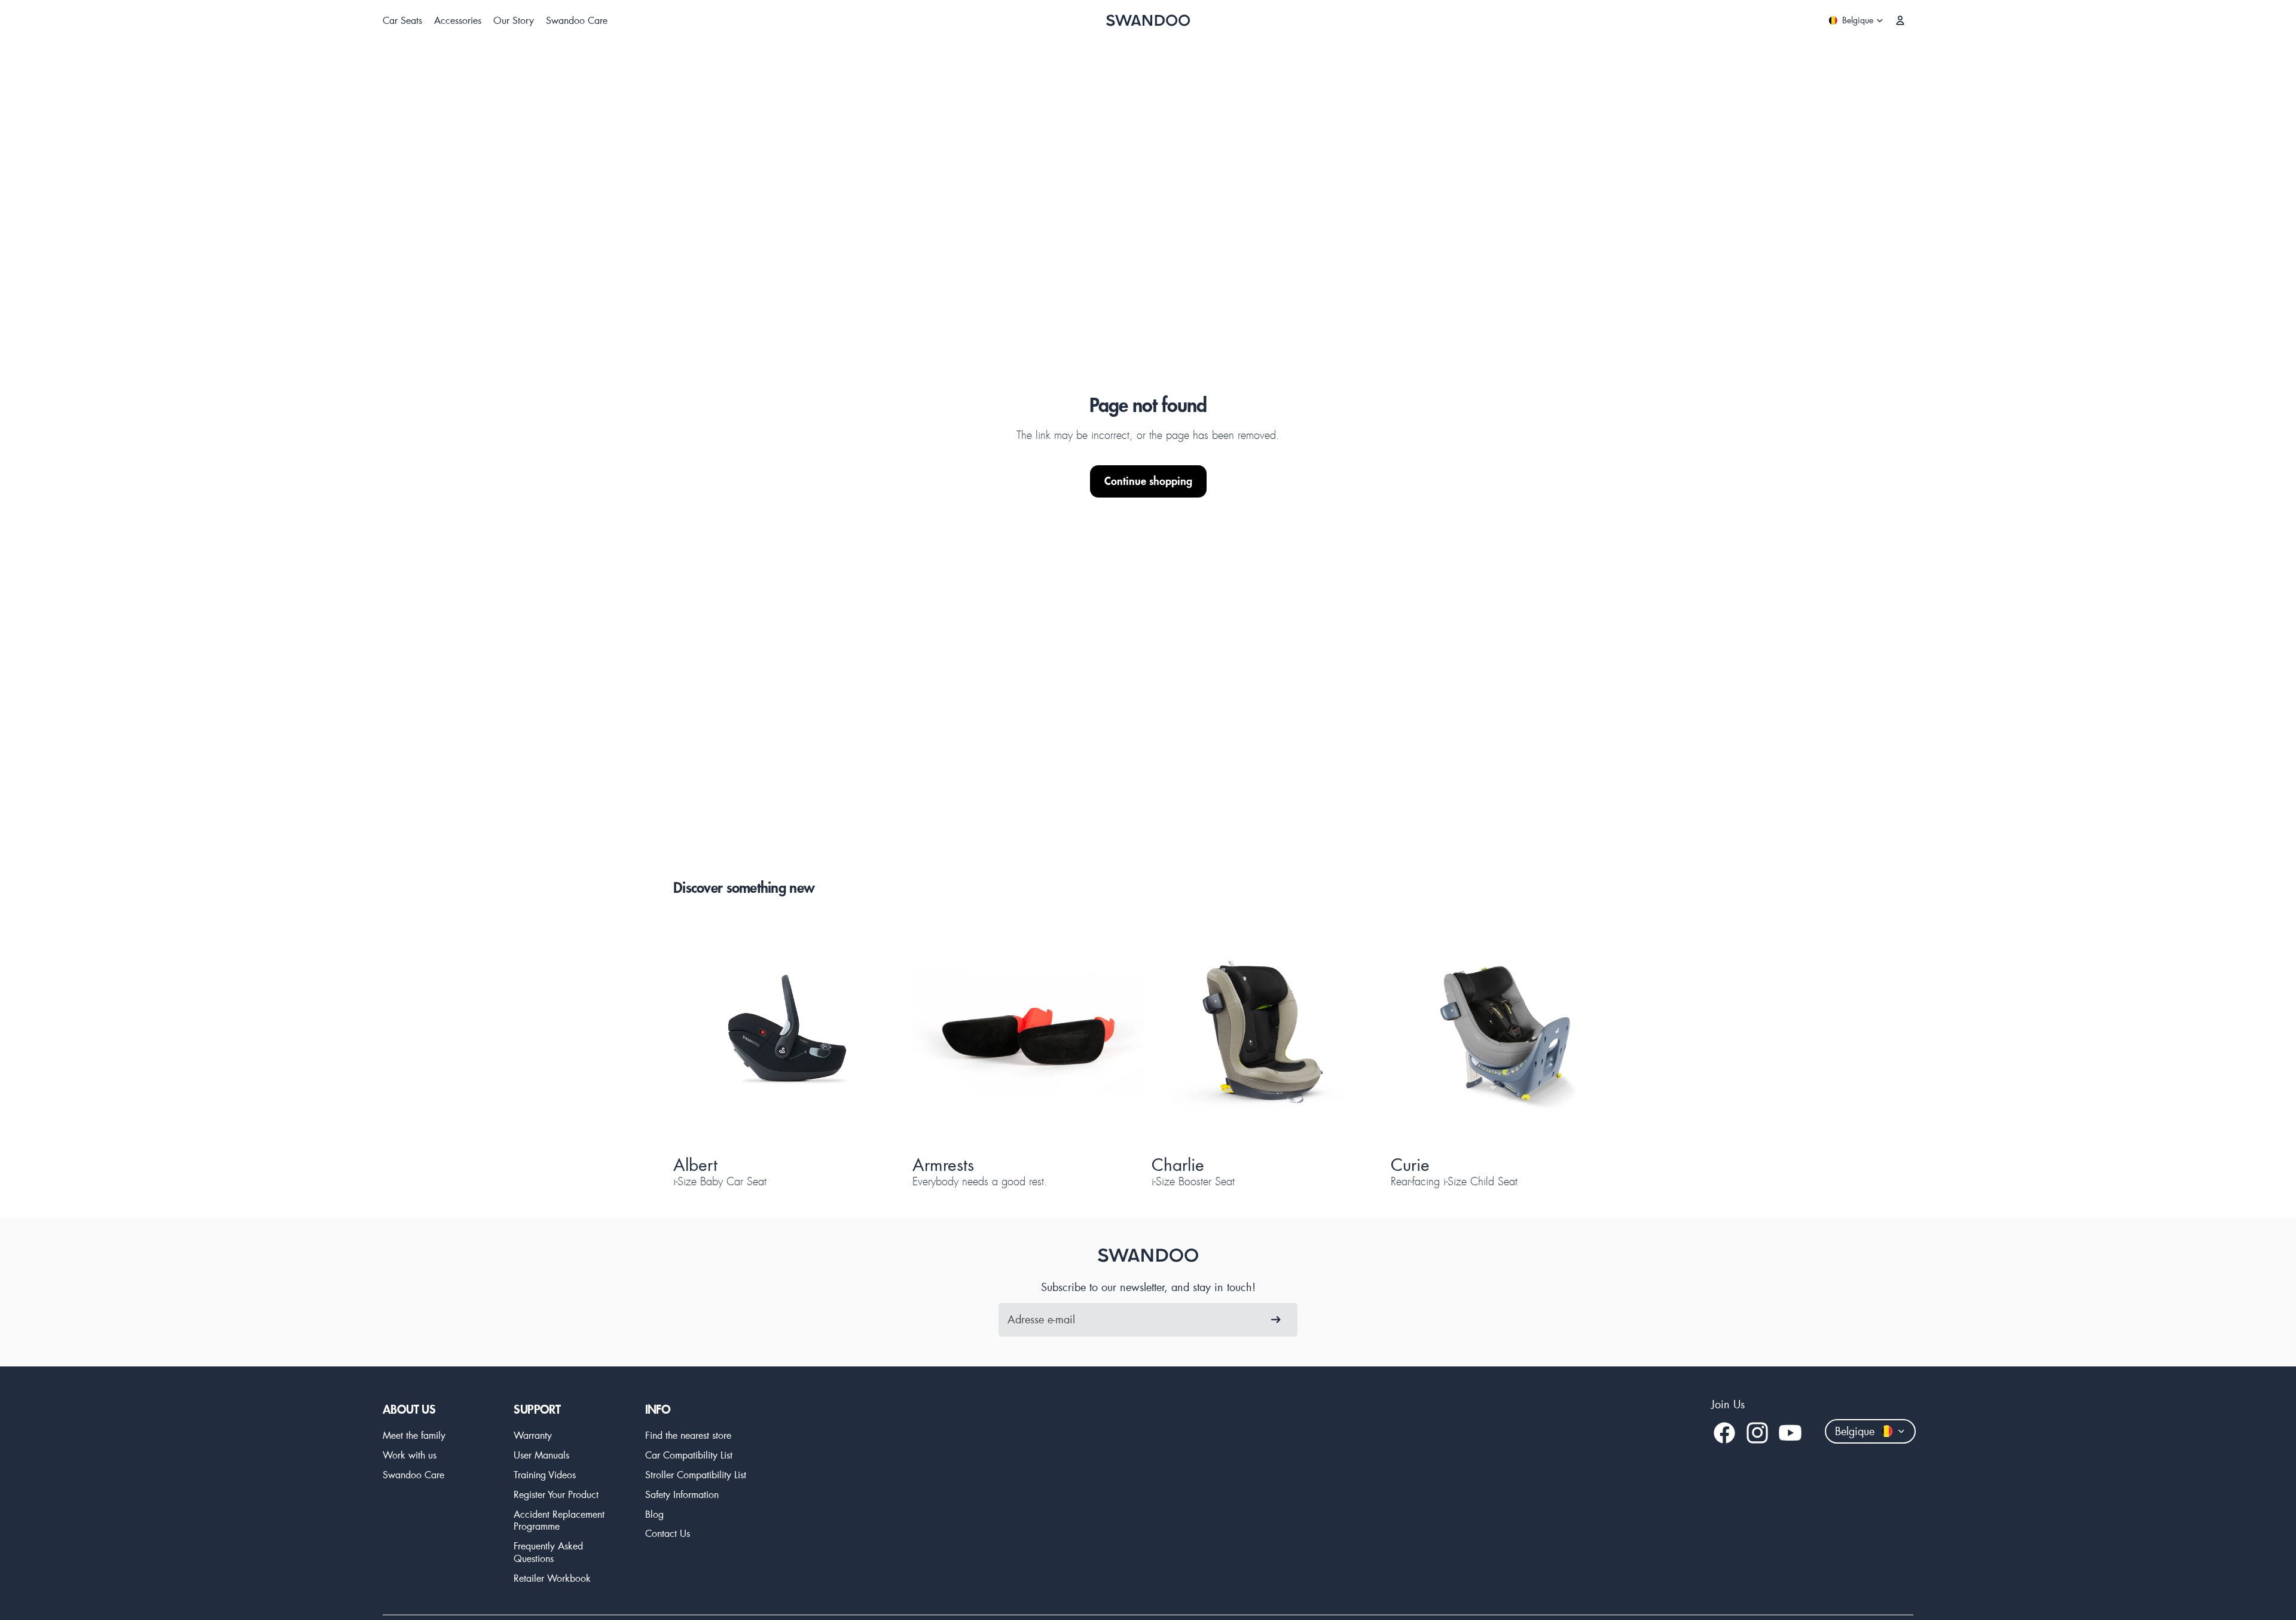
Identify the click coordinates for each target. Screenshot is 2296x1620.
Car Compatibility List (689, 1455)
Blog (654, 1514)
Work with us (410, 1455)
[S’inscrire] (1276, 1320)
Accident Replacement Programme (559, 1520)
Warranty (533, 1435)
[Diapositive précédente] (703, 1033)
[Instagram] (1757, 1433)
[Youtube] (1790, 1433)
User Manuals (541, 1455)
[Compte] (1900, 20)
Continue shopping (1148, 481)
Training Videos (545, 1474)
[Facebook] (1724, 1433)
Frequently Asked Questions (548, 1552)
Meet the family (414, 1435)
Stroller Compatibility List (696, 1474)
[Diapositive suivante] (875, 1033)
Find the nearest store (688, 1435)
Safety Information (682, 1494)
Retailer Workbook (552, 1578)
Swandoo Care (413, 1474)
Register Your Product (556, 1494)
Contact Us (668, 1533)
